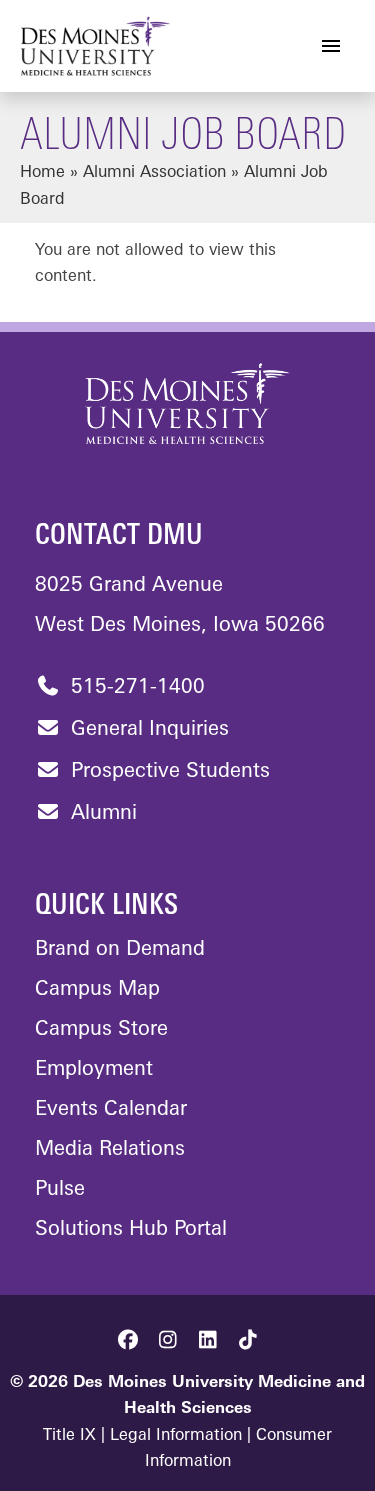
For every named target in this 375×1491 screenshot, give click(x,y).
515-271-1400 (135, 688)
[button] (128, 1340)
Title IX (69, 1436)
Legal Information (176, 1436)
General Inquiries (147, 730)
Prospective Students (167, 772)
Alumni (101, 814)
